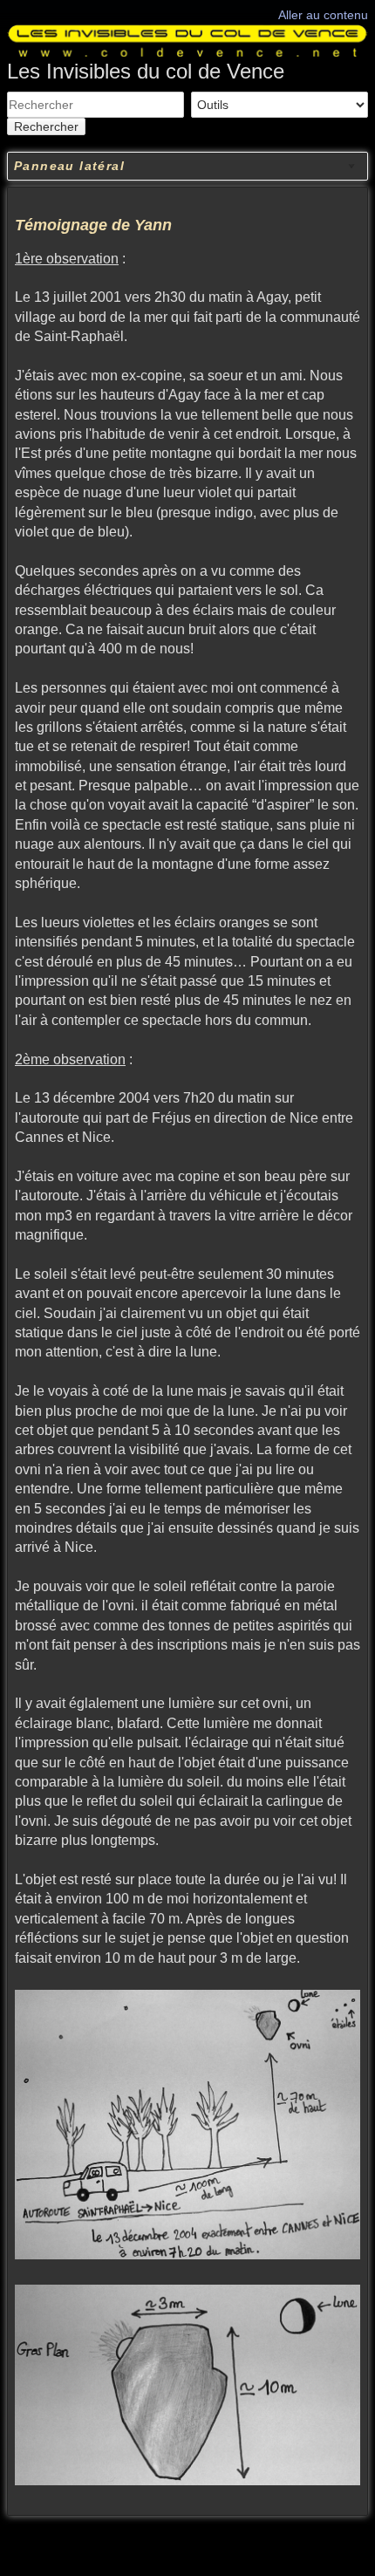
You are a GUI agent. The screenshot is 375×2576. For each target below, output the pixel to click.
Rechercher (46, 126)
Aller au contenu (323, 15)
